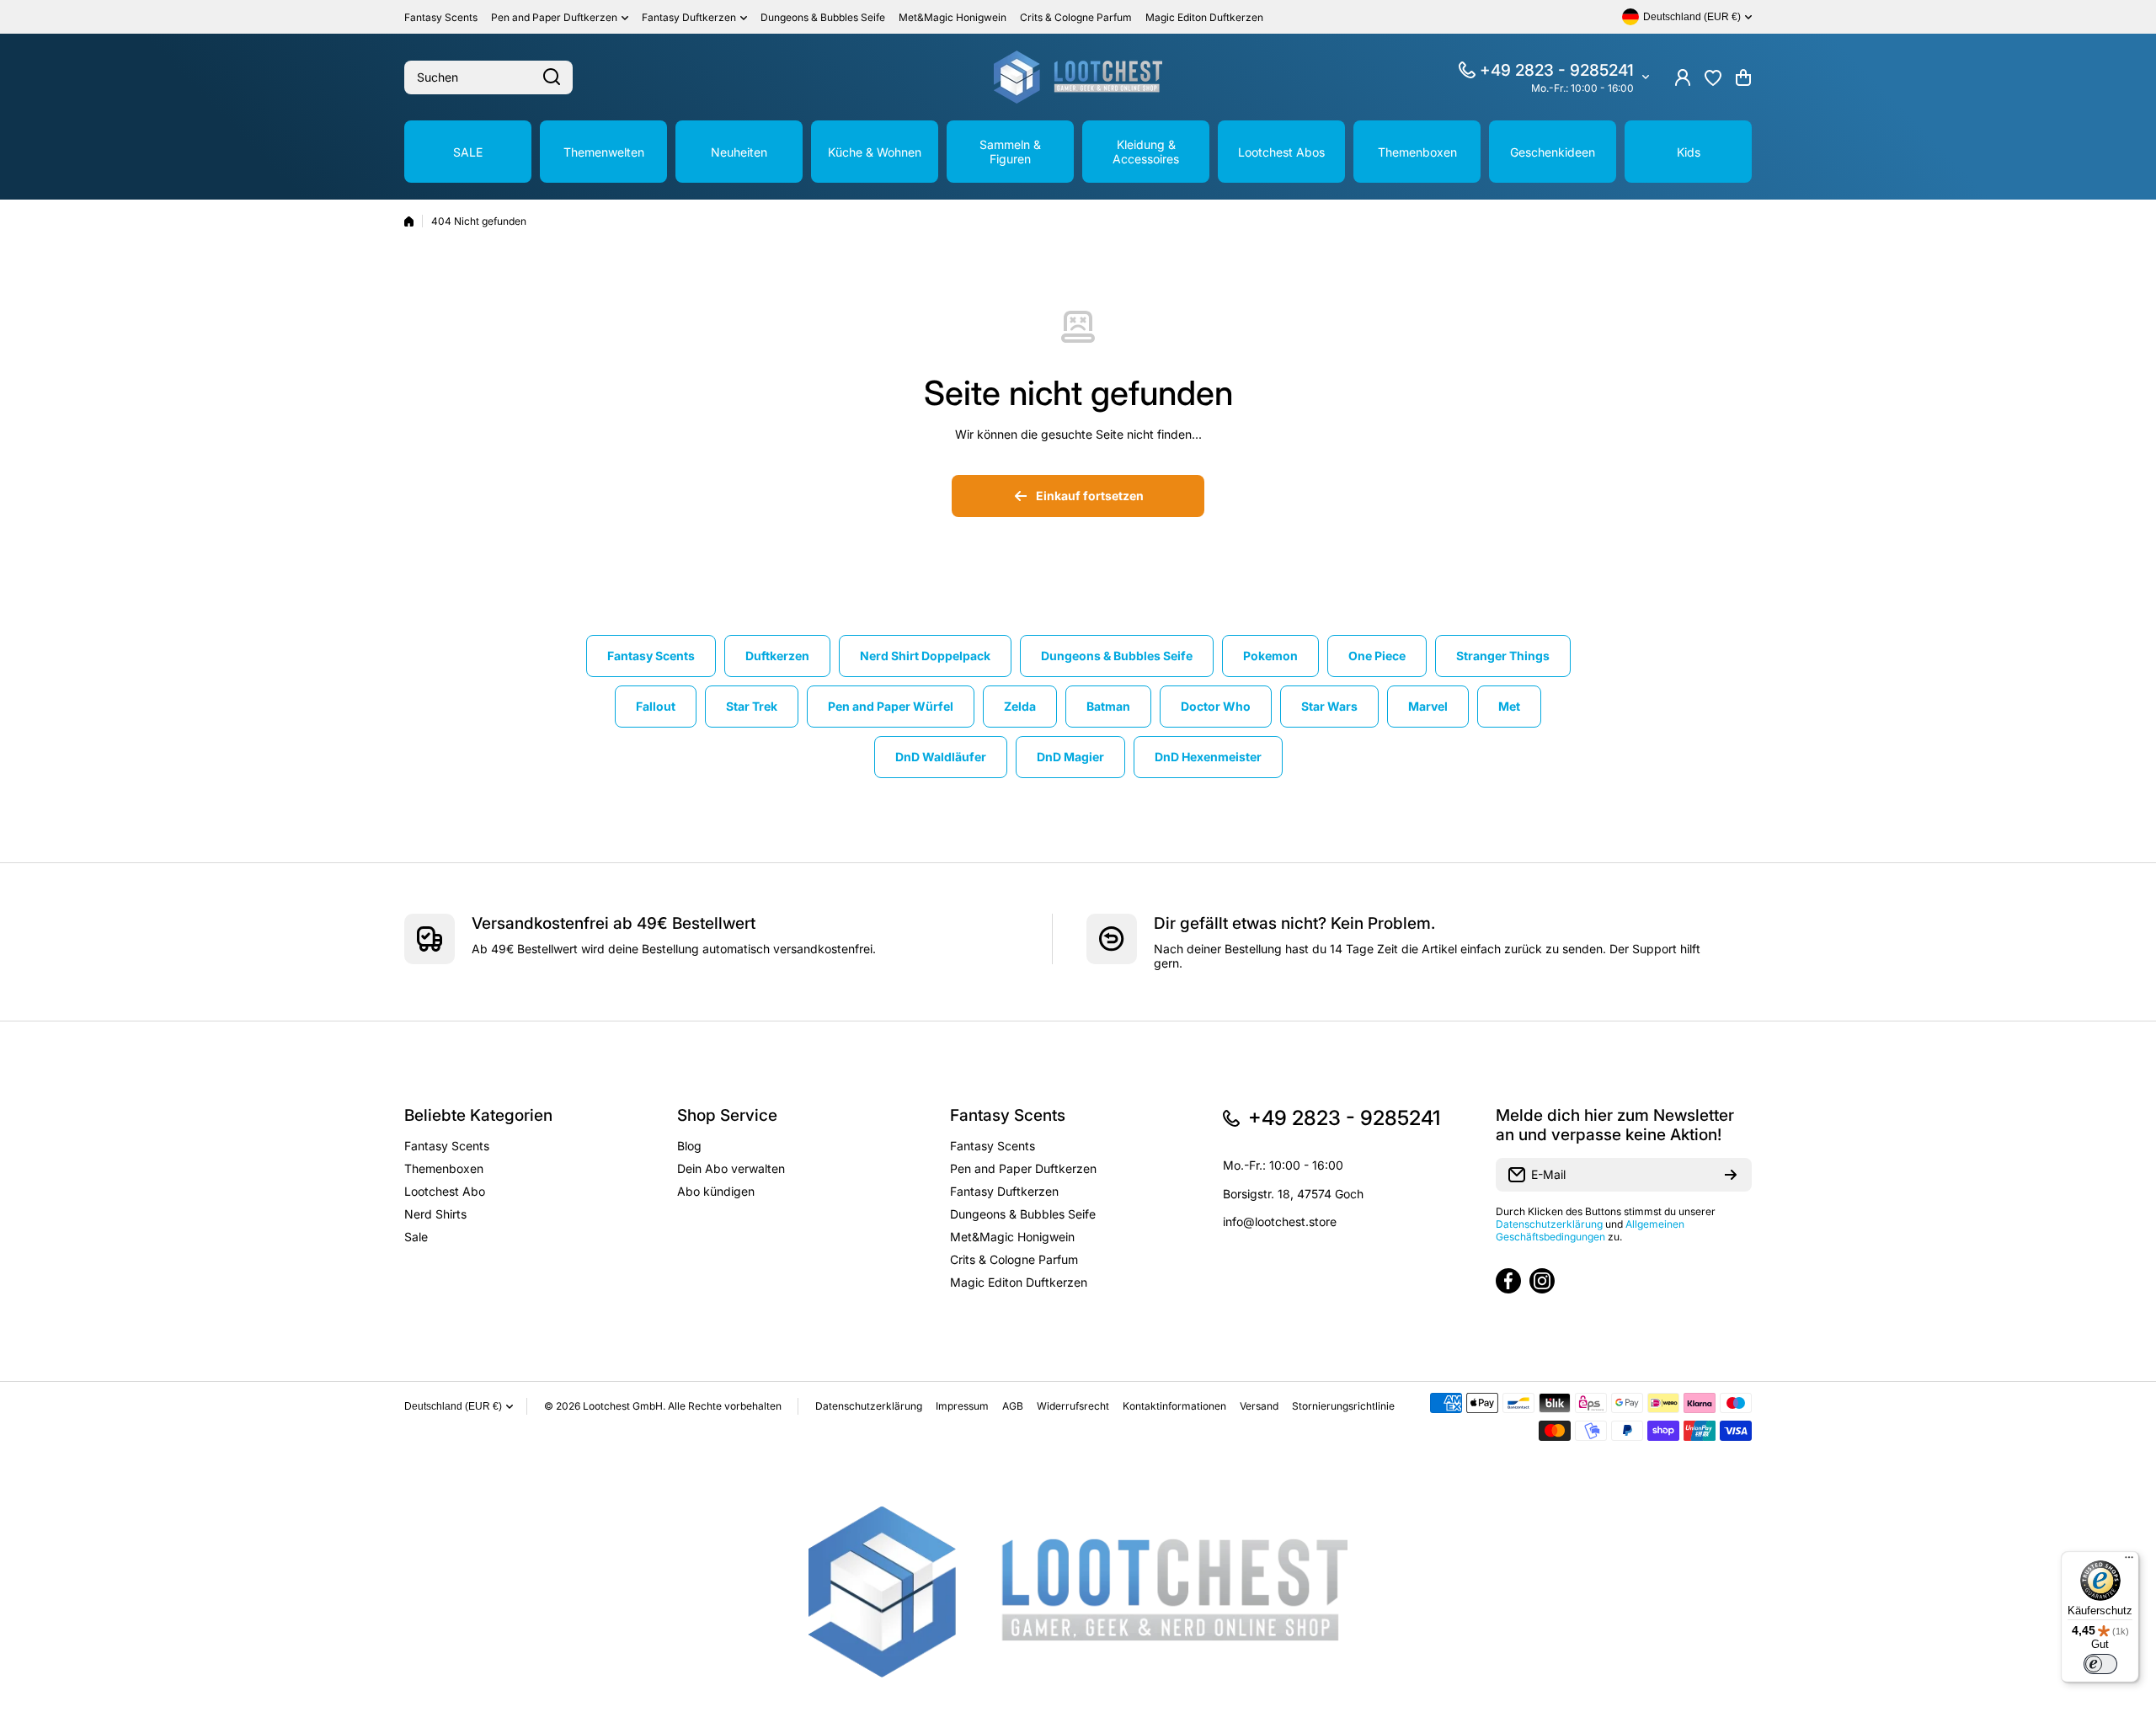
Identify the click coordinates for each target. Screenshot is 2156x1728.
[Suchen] (552, 77)
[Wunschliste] (1713, 77)
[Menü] (2129, 1561)
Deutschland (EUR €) (453, 1406)
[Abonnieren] (1731, 1175)
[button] (1743, 77)
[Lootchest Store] (1078, 77)
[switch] (2100, 1664)
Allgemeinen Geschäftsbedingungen (1590, 1230)
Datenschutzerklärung (1549, 1224)
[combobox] (488, 77)
